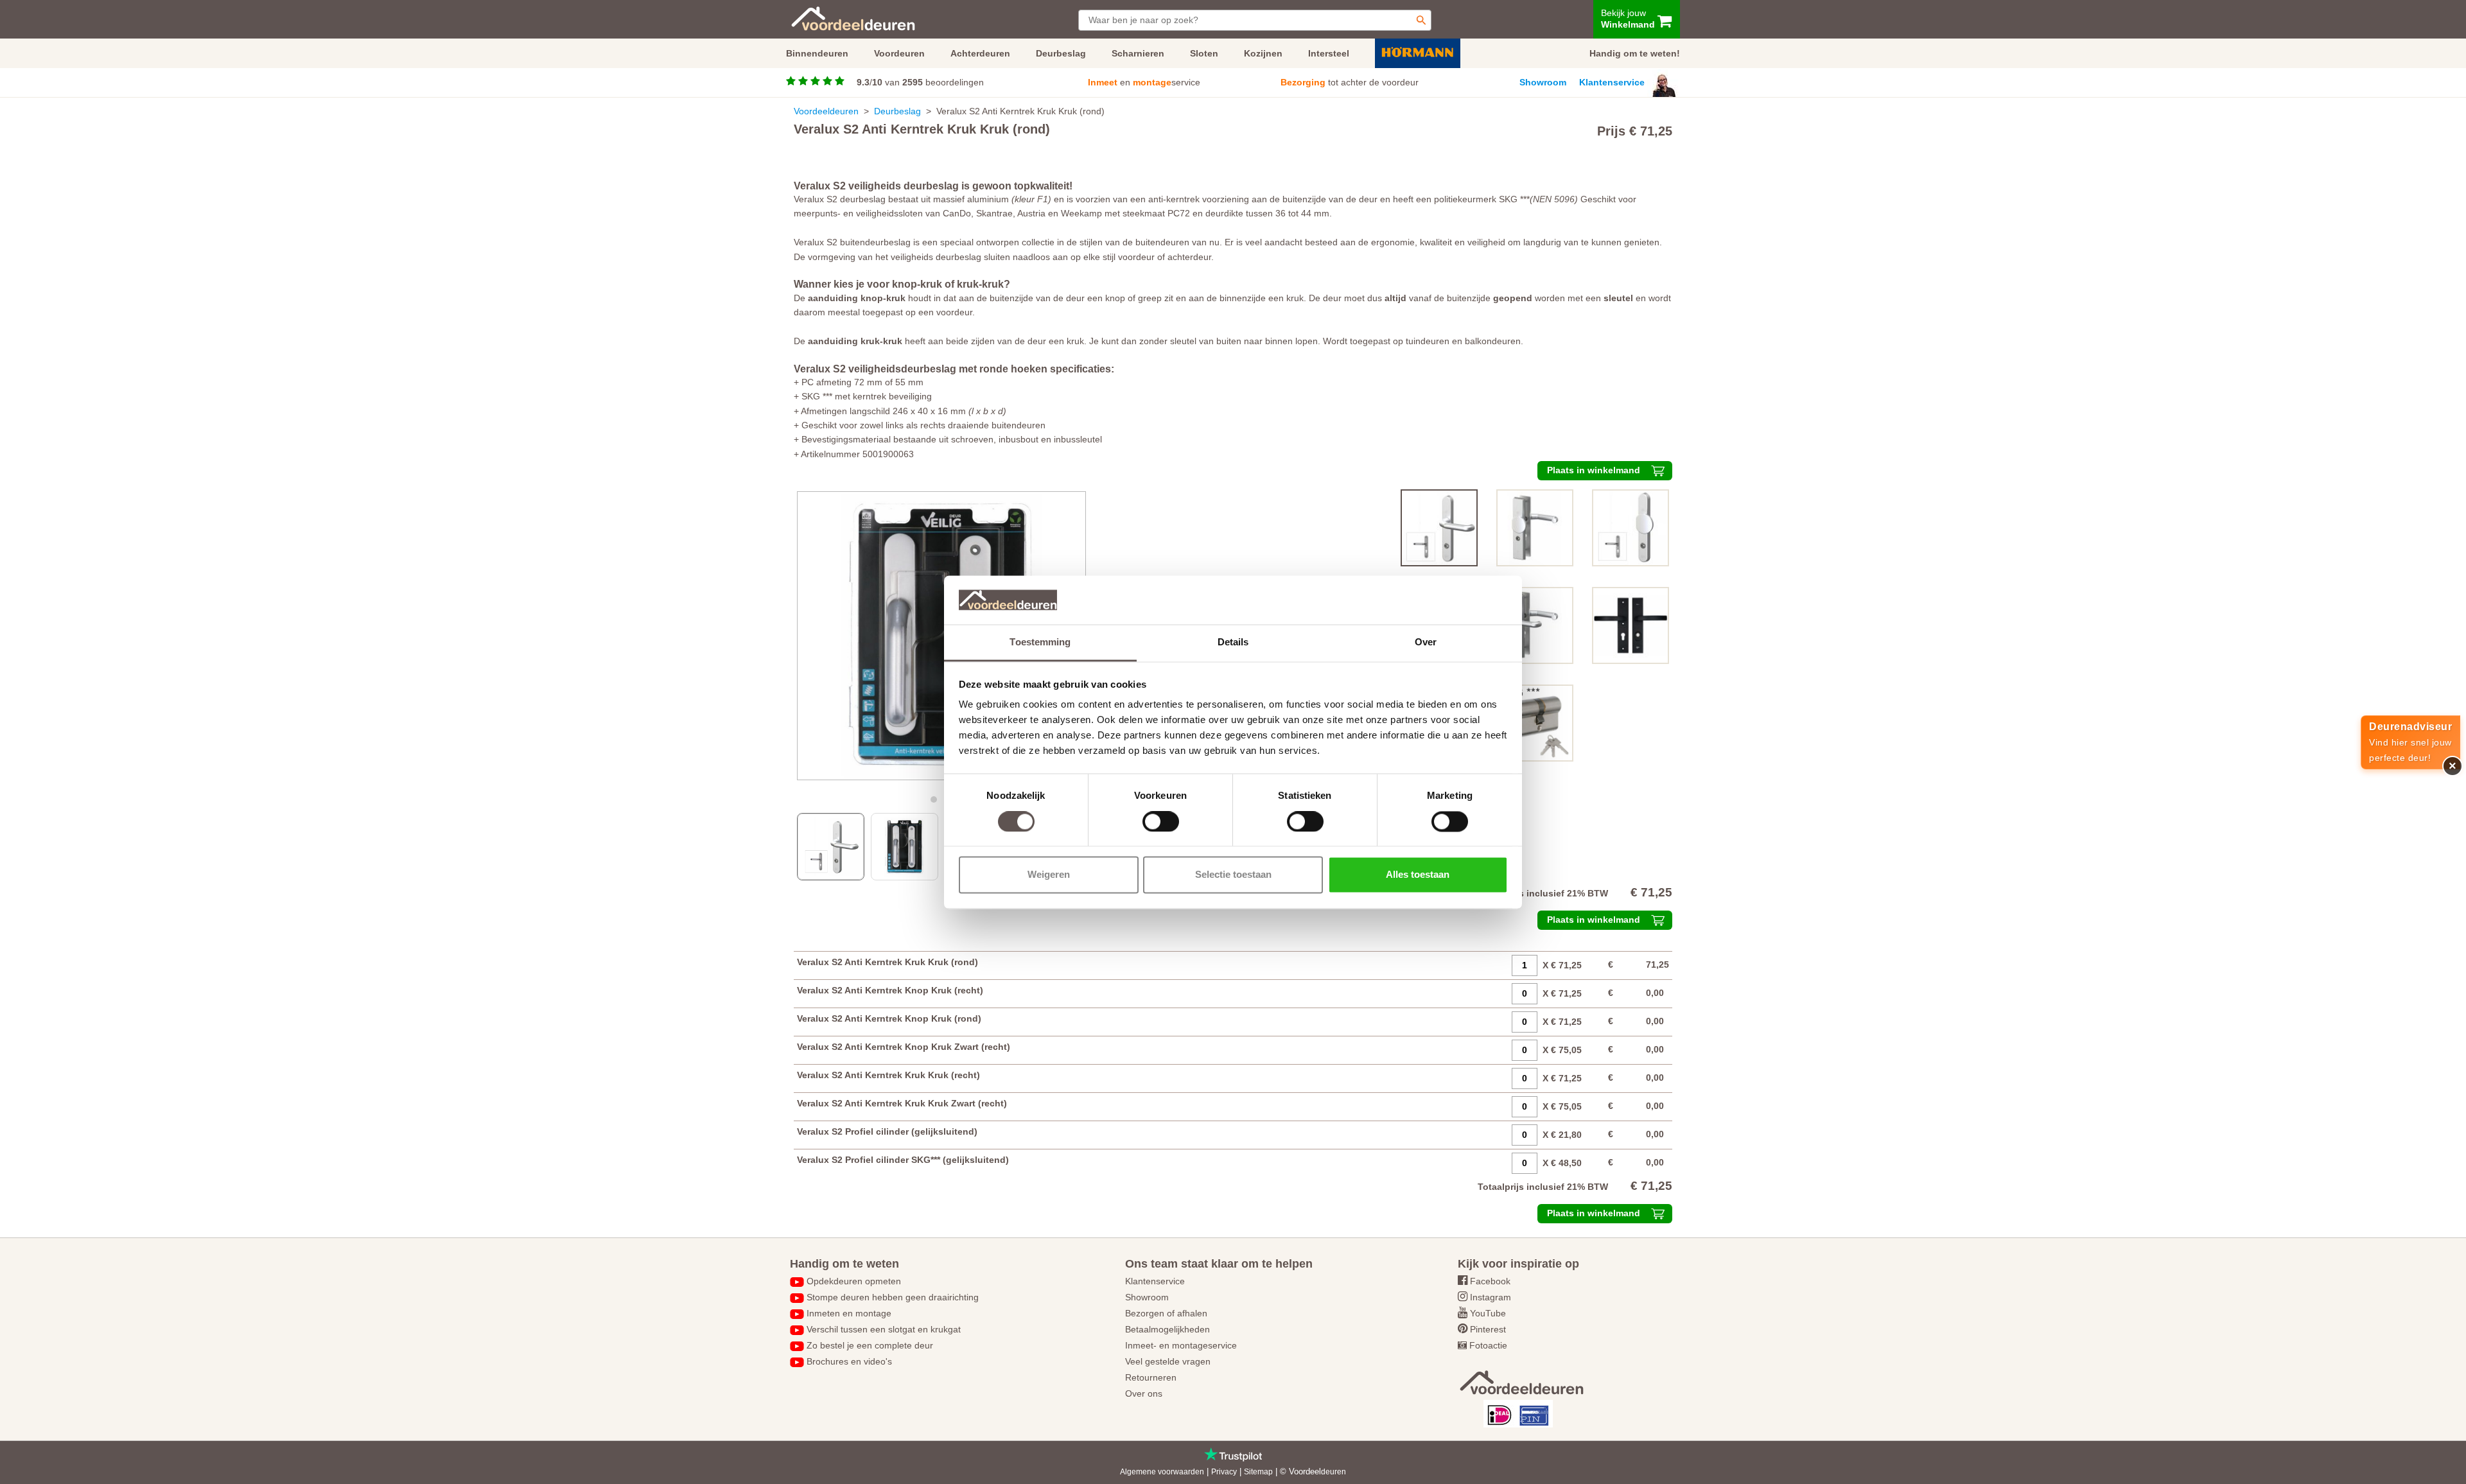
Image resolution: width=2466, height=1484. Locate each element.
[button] (934, 799)
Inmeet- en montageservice (1181, 1345)
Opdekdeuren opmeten (854, 1281)
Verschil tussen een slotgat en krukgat (884, 1329)
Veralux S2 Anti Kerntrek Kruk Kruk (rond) (888, 962)
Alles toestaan (1418, 875)
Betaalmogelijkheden (1167, 1329)
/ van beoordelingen (920, 82)
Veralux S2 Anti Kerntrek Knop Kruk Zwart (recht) (904, 1047)
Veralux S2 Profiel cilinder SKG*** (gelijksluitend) (903, 1160)
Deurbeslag (897, 111)
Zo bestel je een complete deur (870, 1345)
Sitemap (1258, 1472)
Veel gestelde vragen (1168, 1361)
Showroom (1543, 82)
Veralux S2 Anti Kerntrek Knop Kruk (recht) (890, 990)
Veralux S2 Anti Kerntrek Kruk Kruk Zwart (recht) (902, 1103)
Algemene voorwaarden (1162, 1472)
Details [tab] (1233, 642)
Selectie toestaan (1233, 875)
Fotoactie (1488, 1345)
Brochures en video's (849, 1361)
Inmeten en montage (849, 1313)
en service (1144, 82)
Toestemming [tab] (1040, 642)
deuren (1334, 1472)
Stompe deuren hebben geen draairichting (893, 1297)
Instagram (1491, 1297)
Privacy (1224, 1472)
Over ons (1144, 1393)
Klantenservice (1612, 82)
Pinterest (1488, 1329)
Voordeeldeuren (826, 111)
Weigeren (1049, 875)
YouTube (1488, 1313)
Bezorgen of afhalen (1166, 1313)
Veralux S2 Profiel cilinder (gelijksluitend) (887, 1131)
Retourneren (1151, 1377)
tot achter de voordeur (1350, 82)
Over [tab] (1426, 642)
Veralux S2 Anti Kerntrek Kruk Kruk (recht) (888, 1075)
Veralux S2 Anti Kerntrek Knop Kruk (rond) (889, 1018)
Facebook (1490, 1281)
